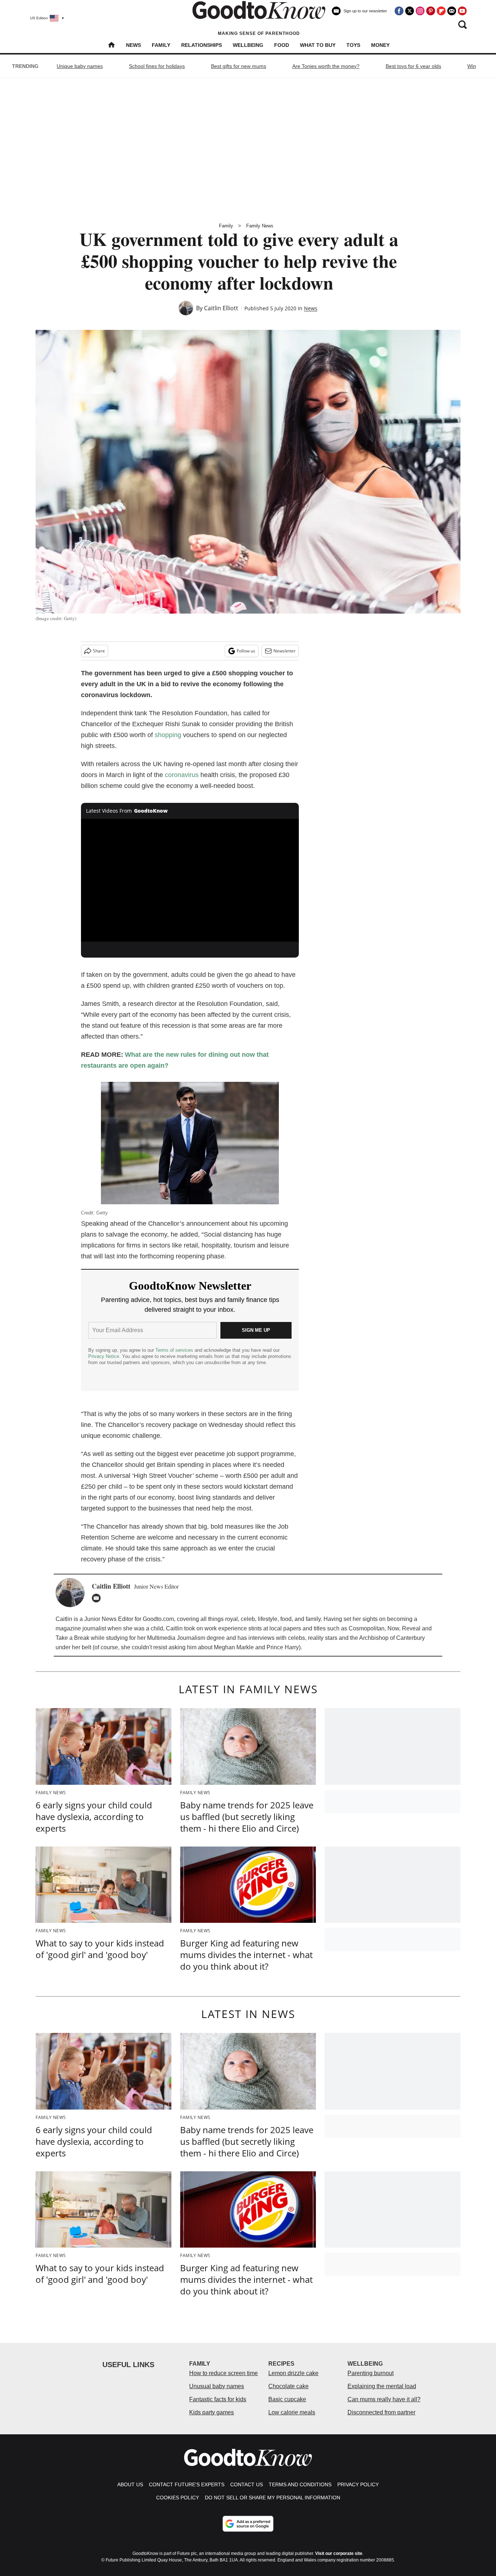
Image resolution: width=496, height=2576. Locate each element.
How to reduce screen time (223, 2373)
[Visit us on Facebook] (399, 11)
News (133, 45)
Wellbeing (248, 45)
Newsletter (284, 651)
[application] (190, 880)
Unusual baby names (217, 2386)
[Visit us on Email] (452, 11)
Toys (353, 45)
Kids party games (212, 2412)
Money (380, 45)
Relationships (202, 45)
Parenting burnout (371, 2373)
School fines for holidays (157, 66)
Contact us (247, 2484)
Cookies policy (178, 2498)
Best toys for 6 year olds (413, 66)
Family (161, 45)
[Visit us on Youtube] (462, 11)
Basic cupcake (287, 2399)
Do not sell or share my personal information (273, 2498)
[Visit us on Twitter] (410, 11)
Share (99, 651)
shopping (168, 735)
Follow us (246, 651)
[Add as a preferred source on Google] (248, 2524)
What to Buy (318, 45)
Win (472, 66)
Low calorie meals (292, 2412)
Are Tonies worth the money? (326, 66)
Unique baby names (80, 66)
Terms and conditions (300, 2484)
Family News (260, 226)
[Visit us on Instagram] (420, 11)
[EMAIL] (98, 1598)
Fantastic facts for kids (218, 2399)
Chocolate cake (288, 2386)
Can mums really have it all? (384, 2399)
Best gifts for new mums (239, 66)
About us (130, 2484)
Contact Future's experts (187, 2484)
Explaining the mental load (382, 2386)
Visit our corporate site (339, 2553)
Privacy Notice (104, 1356)
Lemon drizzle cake (293, 2373)
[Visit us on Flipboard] (441, 11)
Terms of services (175, 1350)
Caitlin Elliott (221, 308)
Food (282, 45)
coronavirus (182, 775)
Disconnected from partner (381, 2412)
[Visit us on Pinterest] (431, 11)
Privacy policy (358, 2484)
